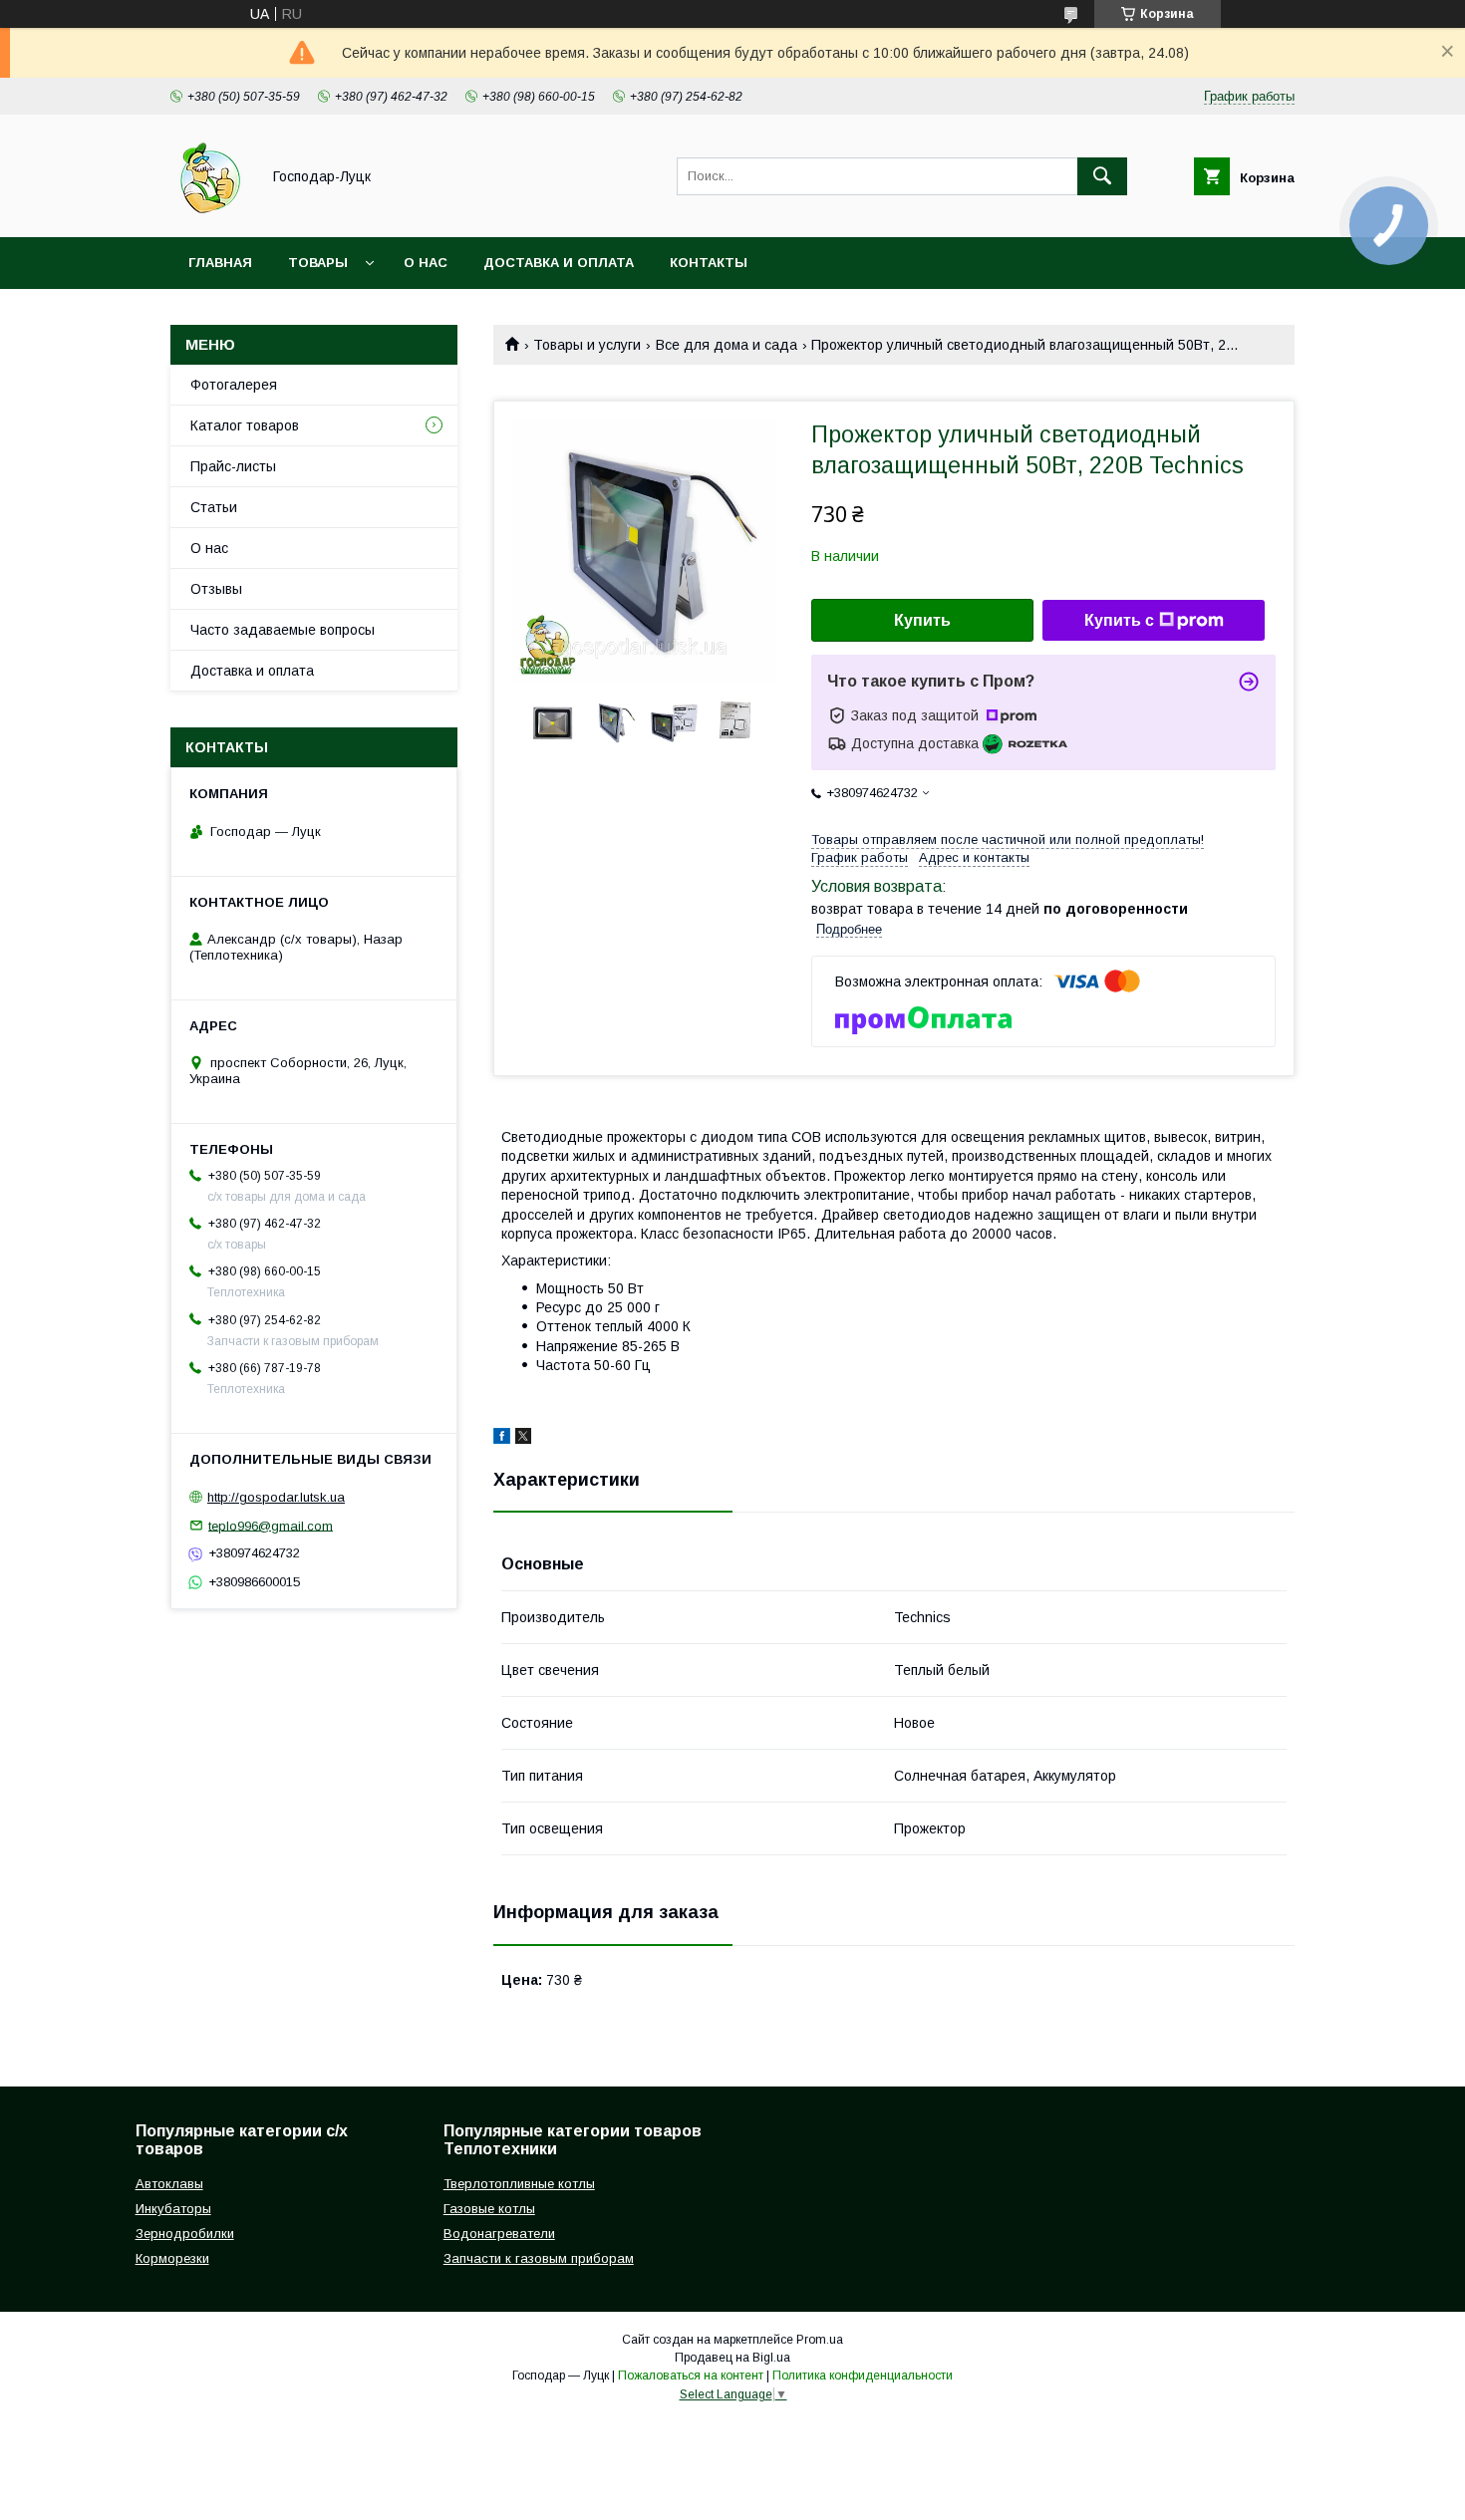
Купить (922, 620)
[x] (523, 1439)
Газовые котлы (489, 2209)
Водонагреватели (499, 2234)
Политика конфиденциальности (863, 2376)
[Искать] (1102, 176)
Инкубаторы (173, 2209)
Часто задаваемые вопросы (283, 630)
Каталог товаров (245, 425)
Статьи (214, 507)
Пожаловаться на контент (691, 2376)
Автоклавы (169, 2184)
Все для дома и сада (727, 345)
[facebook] (502, 1439)
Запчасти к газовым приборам (539, 2258)
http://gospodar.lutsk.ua (276, 1497)
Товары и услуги (587, 345)
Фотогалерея (234, 385)
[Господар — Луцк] (210, 211)
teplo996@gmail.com (271, 1525)
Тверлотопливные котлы (519, 2184)
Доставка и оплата (559, 263)
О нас (426, 263)
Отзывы (216, 589)
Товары (318, 263)
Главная (220, 263)
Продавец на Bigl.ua (732, 2358)
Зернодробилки (185, 2234)
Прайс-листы (233, 466)
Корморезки (172, 2258)
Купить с (1119, 620)
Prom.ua (820, 2340)
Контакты (709, 263)
